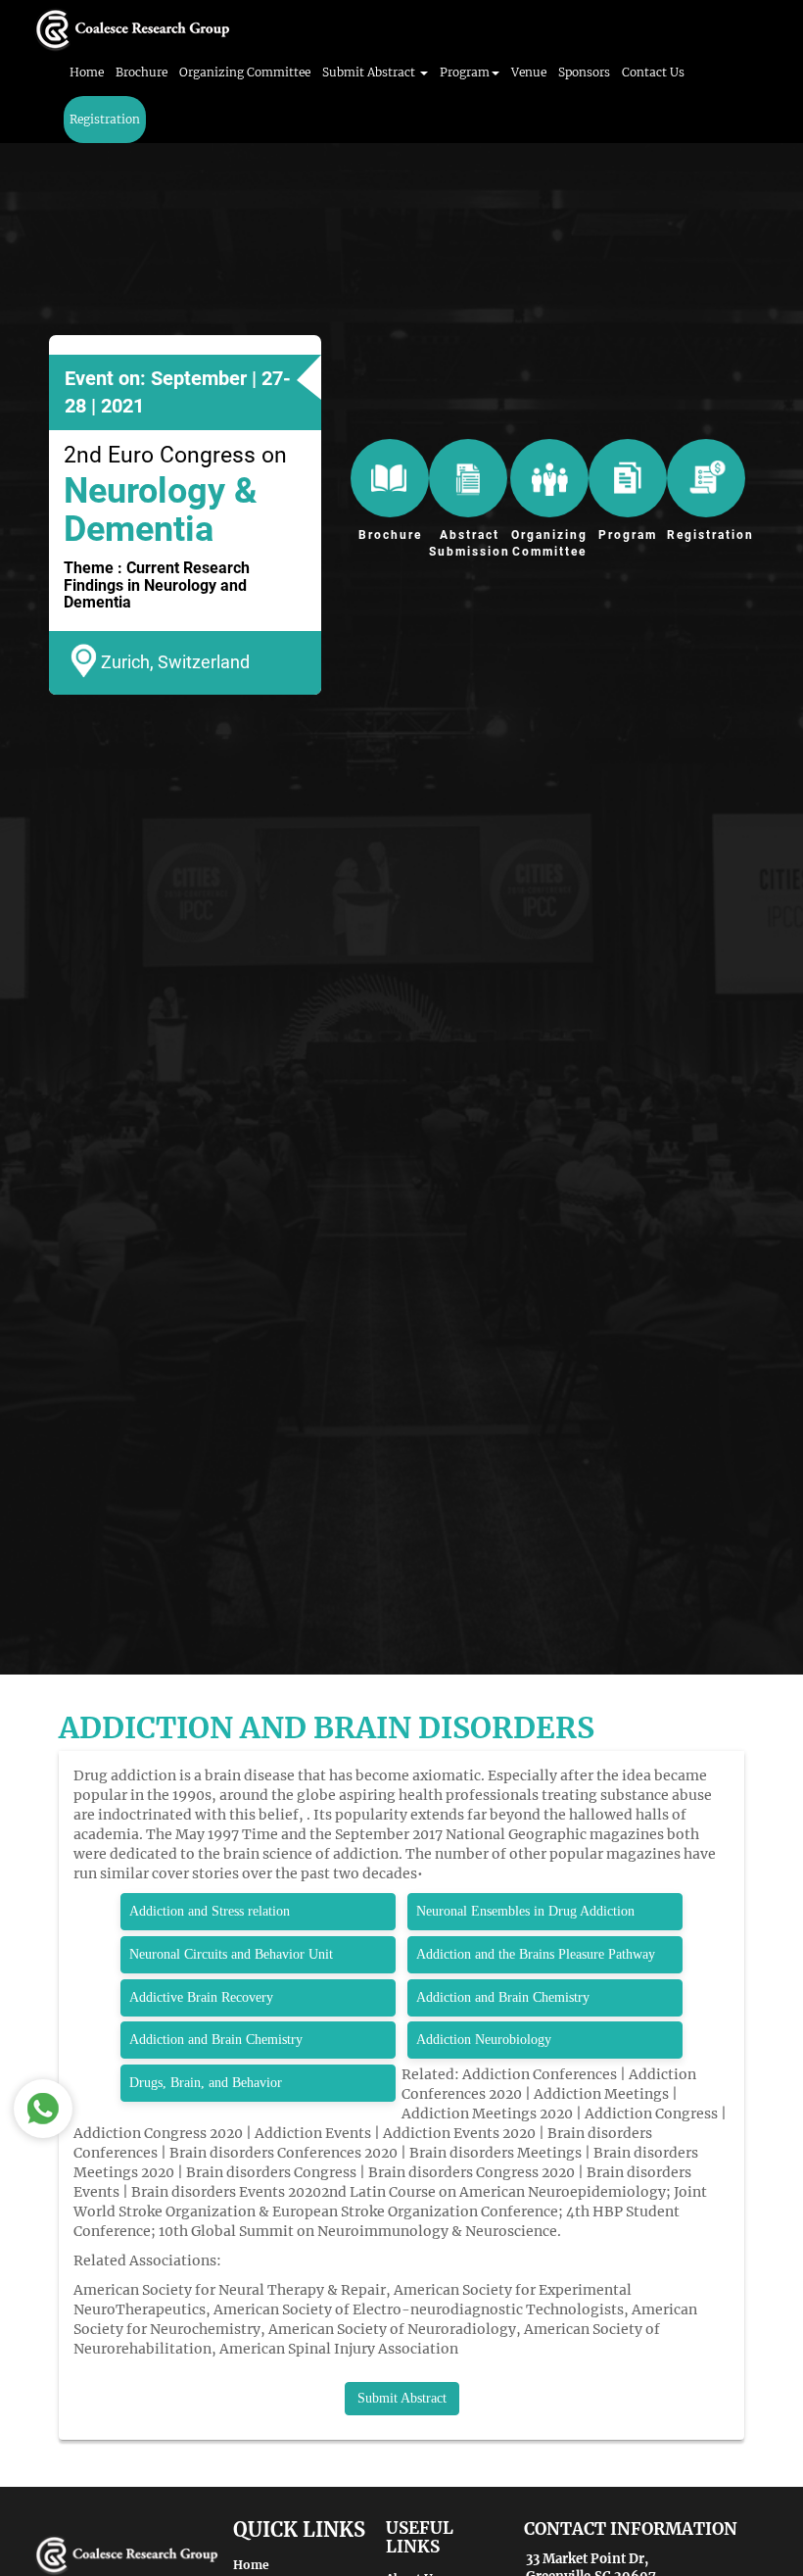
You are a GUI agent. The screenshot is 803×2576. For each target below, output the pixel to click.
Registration (105, 119)
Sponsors (584, 72)
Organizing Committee (245, 72)
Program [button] (465, 72)
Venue (529, 72)
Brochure (142, 72)
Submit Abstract (402, 2398)
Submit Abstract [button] (370, 72)
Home (87, 72)
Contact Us (653, 72)
